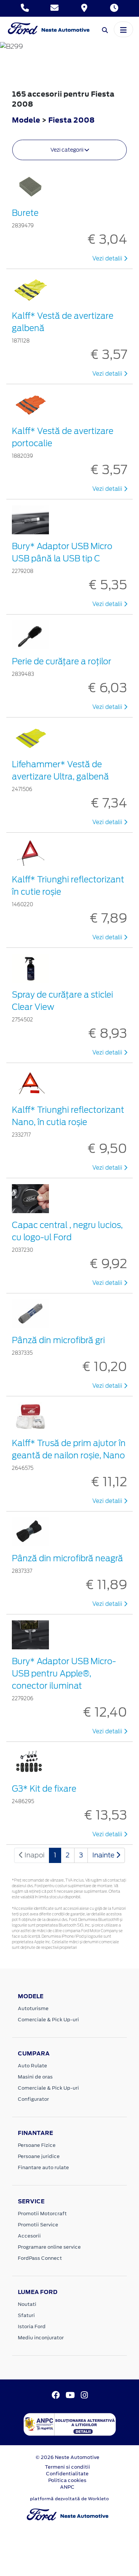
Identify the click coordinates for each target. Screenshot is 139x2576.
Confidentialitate (67, 2474)
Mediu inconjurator (41, 2338)
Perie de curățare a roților (62, 661)
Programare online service (49, 2247)
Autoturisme (33, 2008)
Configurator (33, 2099)
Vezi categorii (67, 150)
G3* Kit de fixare (44, 1789)
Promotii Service (38, 2225)
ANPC (67, 2487)
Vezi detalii (108, 259)
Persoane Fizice (37, 2145)
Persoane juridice (39, 2156)
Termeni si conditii (67, 2467)
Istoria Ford (32, 2326)
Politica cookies (67, 2480)
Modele (26, 120)
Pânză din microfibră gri (58, 1340)
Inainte (104, 1855)
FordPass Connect (40, 2258)
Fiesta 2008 (71, 120)
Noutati (27, 2304)
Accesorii (29, 2236)
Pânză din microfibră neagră (67, 1558)
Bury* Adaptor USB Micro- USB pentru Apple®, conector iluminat (64, 1673)
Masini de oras (35, 2077)
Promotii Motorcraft (42, 2214)
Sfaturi (26, 2315)
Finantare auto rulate (43, 2167)
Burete (25, 213)
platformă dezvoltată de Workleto (69, 2499)
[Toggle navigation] (123, 29)
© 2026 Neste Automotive (67, 2457)
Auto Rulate (32, 2066)
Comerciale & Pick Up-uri (48, 2020)
